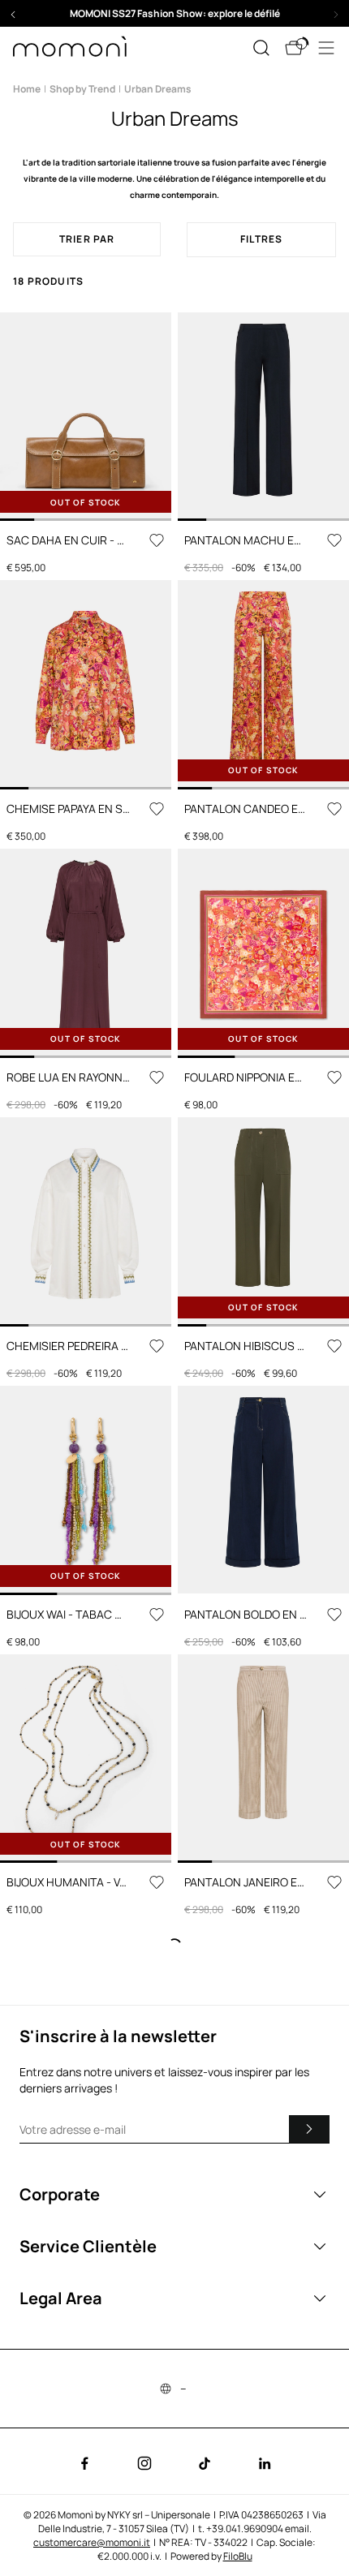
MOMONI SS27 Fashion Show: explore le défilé (175, 13)
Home (27, 89)
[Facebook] (84, 2463)
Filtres (261, 239)
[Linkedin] (265, 2463)
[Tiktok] (205, 2463)
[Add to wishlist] (157, 540)
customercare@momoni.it (92, 2542)
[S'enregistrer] (309, 2129)
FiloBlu (238, 2556)
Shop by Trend (82, 89)
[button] (174, 13)
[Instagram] (144, 2463)
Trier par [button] (87, 239)
